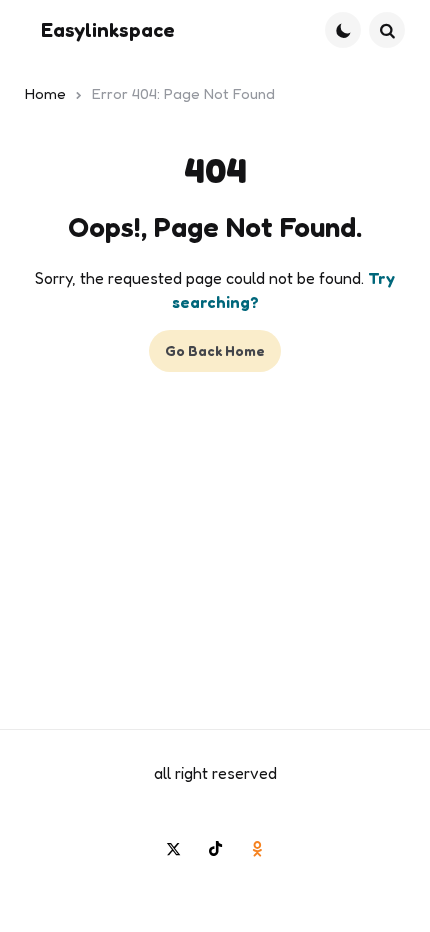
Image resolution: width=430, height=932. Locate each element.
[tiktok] (215, 848)
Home (45, 93)
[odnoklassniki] (257, 848)
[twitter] (173, 848)
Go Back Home (215, 350)
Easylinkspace (108, 30)
